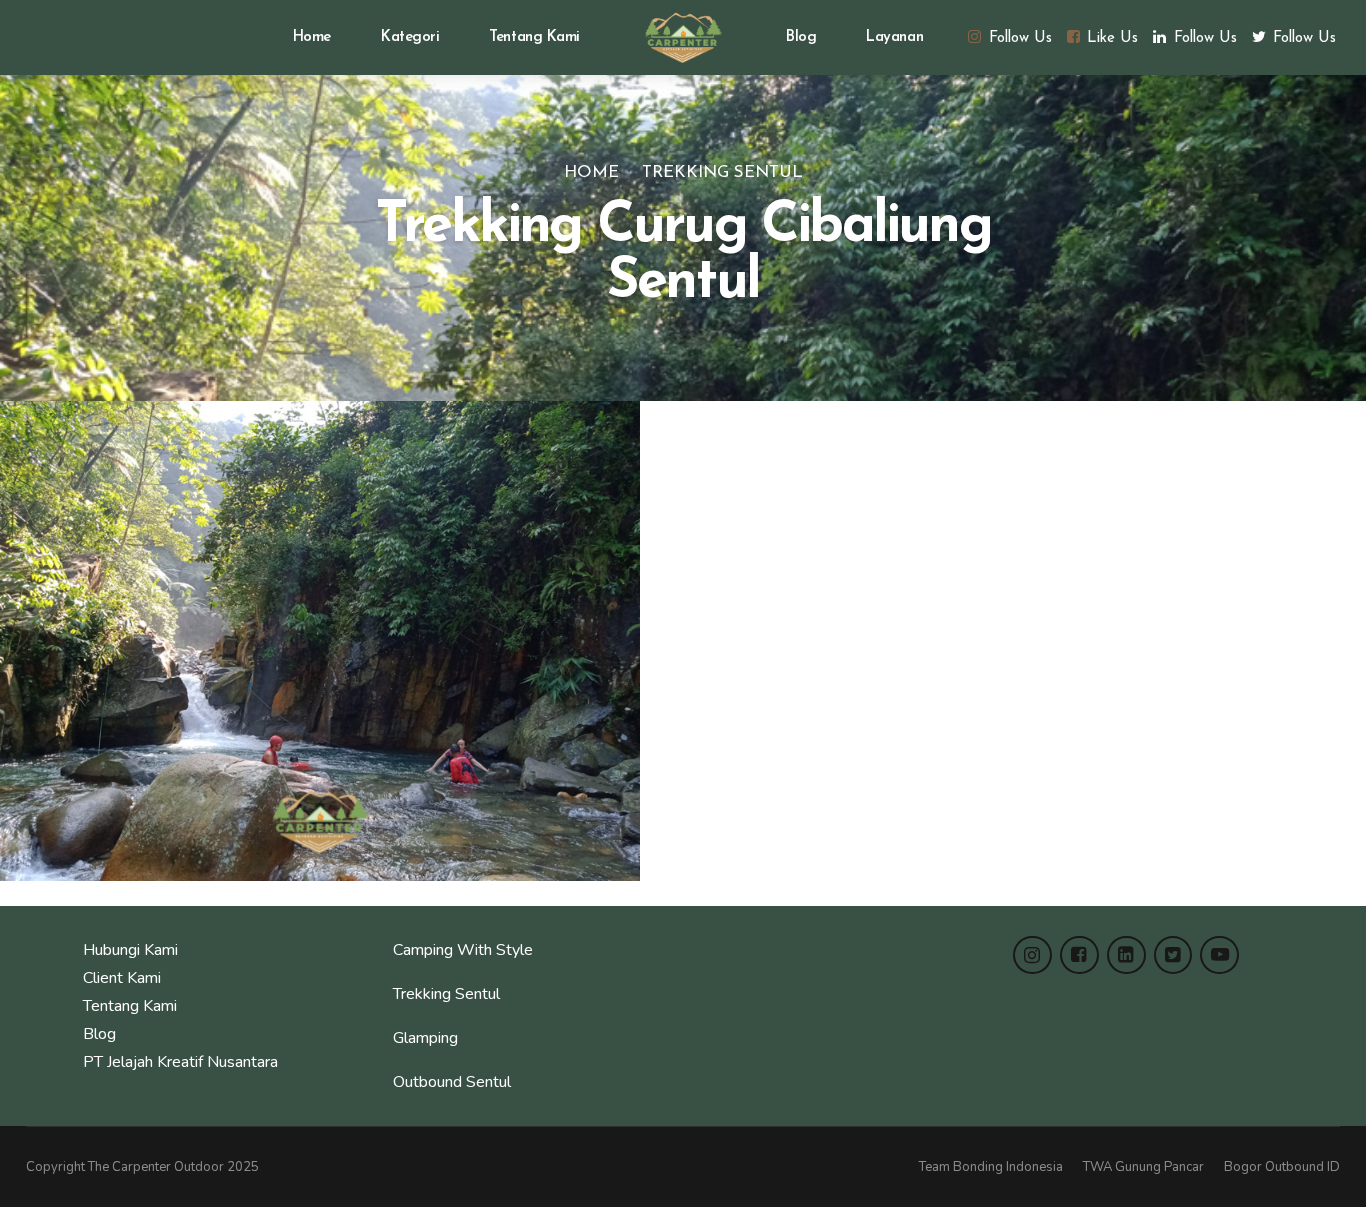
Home (312, 37)
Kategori (410, 37)
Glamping (425, 1038)
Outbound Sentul (452, 1082)
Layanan (894, 37)
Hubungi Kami (130, 950)
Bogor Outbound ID (1282, 1167)
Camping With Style (463, 950)
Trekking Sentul (722, 172)
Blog (801, 37)
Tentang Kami (534, 37)
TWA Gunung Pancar (1143, 1167)
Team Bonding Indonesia (991, 1167)
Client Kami (122, 978)
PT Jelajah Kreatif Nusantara (180, 1062)
